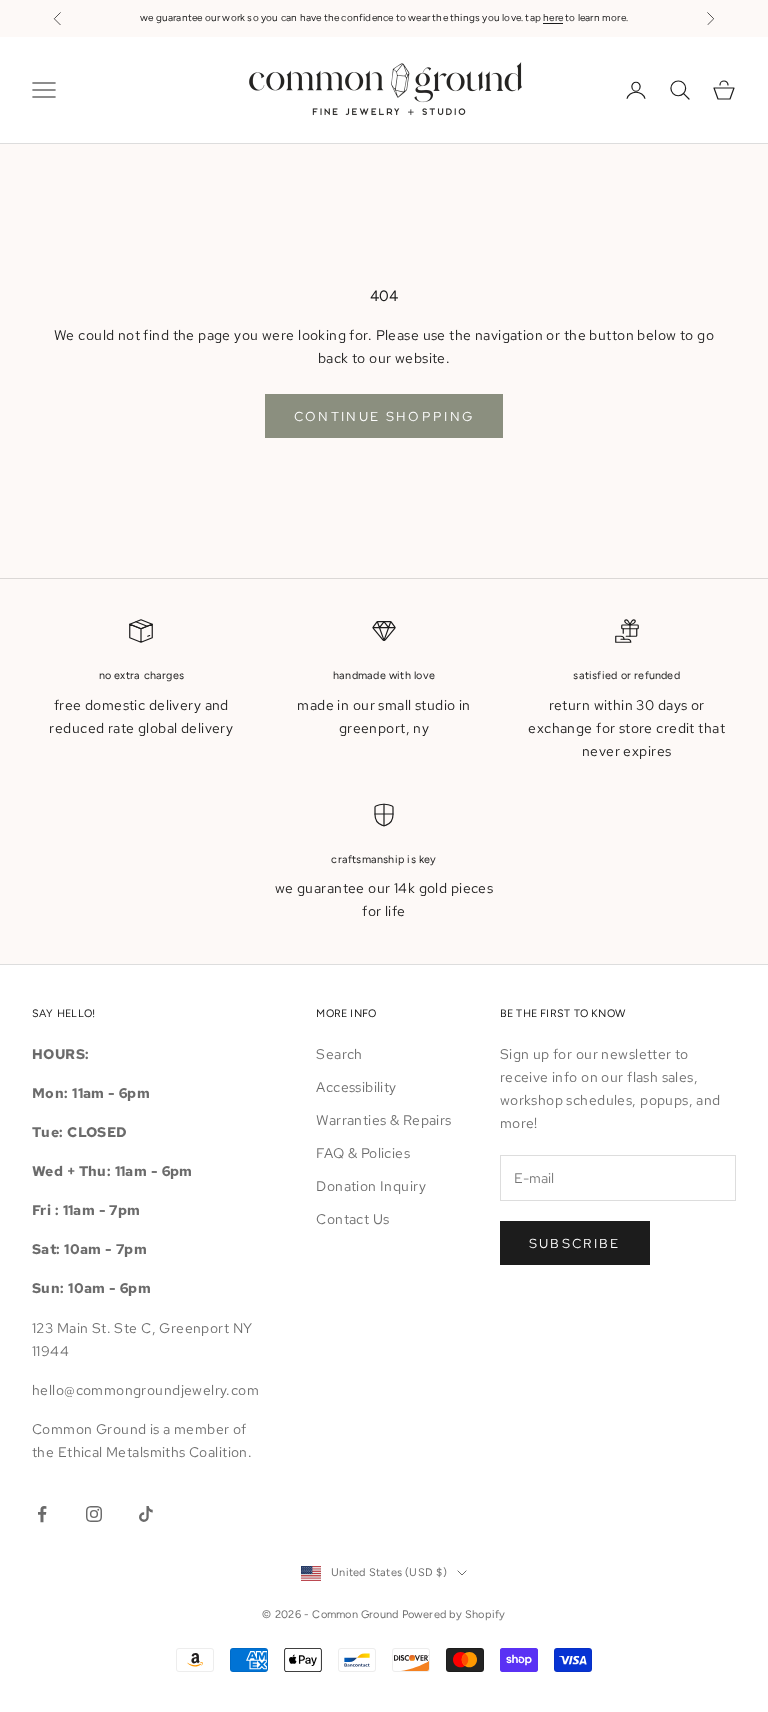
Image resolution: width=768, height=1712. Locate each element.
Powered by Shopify (454, 1614)
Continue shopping (384, 416)
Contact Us (352, 1219)
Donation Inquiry (371, 1186)
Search (339, 1054)
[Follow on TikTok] (146, 1514)
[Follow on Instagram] (94, 1514)
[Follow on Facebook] (42, 1514)
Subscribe (575, 1243)
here (553, 17)
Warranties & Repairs (383, 1120)
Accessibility (356, 1087)
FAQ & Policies (363, 1153)
